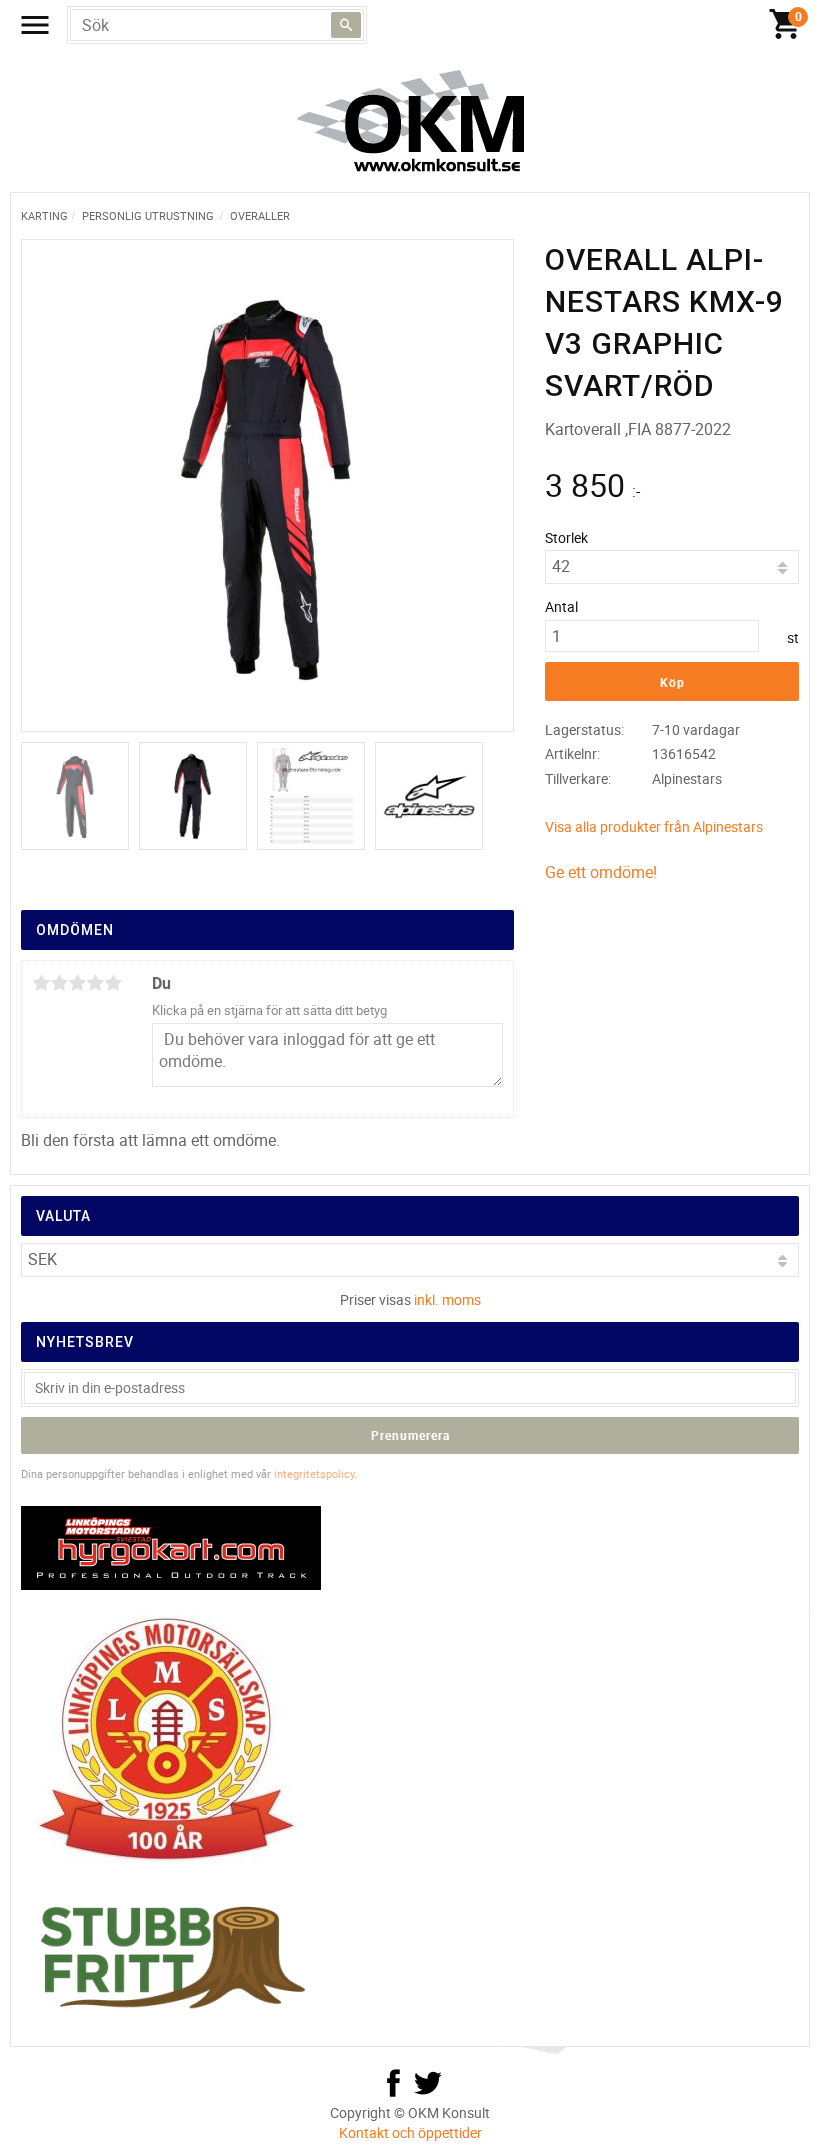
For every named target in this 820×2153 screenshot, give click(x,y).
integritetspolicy (314, 1473)
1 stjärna (41, 983)
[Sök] (346, 25)
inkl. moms (447, 1299)
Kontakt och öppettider (410, 2132)
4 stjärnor (95, 983)
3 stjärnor (77, 983)
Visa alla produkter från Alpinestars (654, 826)
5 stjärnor (113, 983)
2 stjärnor (59, 983)
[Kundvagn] (785, 25)
